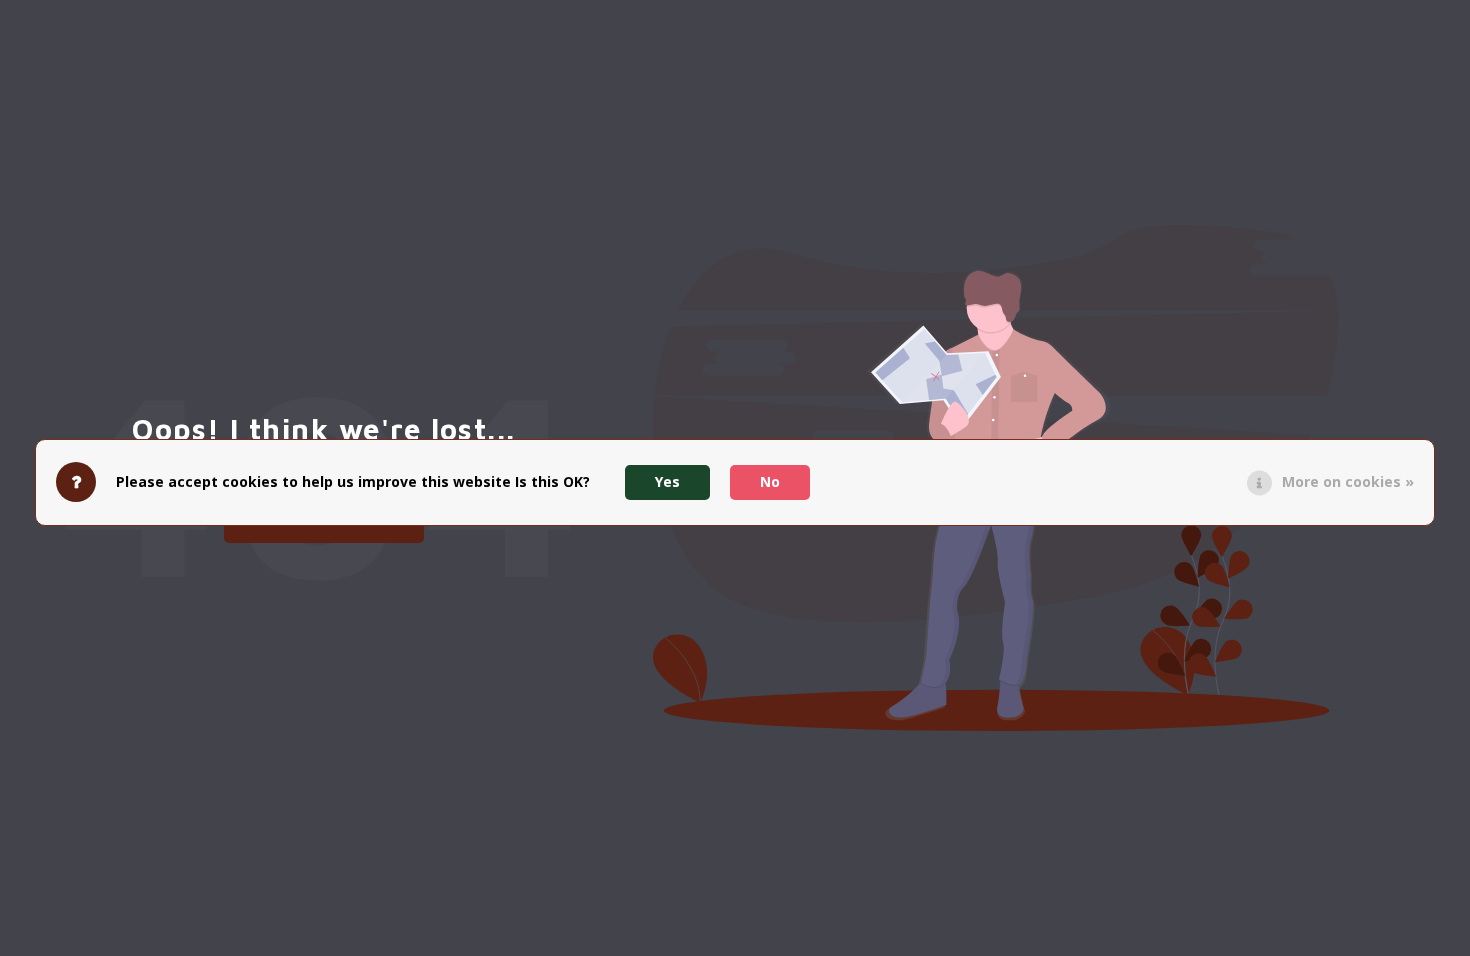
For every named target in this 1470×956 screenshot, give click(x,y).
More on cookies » (1348, 481)
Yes (667, 481)
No (770, 481)
